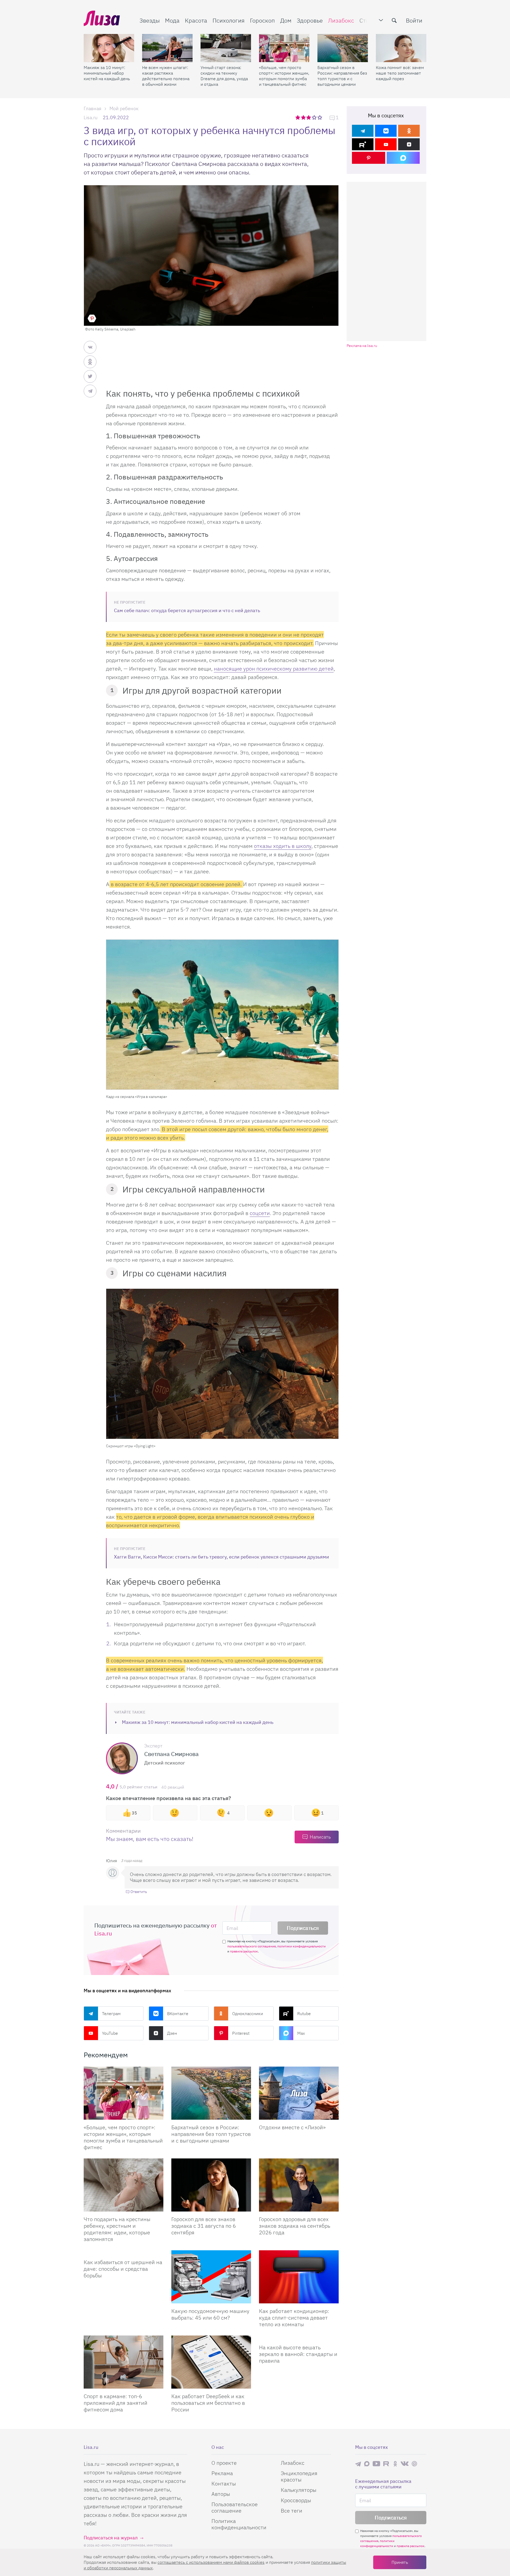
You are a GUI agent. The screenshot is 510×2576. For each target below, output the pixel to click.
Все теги (292, 2511)
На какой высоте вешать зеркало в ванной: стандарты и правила (298, 2354)
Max (301, 2033)
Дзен (172, 2033)
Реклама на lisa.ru (362, 346)
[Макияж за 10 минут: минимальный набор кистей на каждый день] (109, 48)
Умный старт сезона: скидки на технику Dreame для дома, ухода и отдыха (224, 76)
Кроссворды (296, 2500)
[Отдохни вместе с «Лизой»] (299, 2093)
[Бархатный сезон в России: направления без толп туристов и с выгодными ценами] (343, 48)
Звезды (150, 20)
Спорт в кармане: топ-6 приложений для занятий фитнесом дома (116, 2403)
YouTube (110, 2033)
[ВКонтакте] (386, 131)
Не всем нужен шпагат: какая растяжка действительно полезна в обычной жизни (166, 76)
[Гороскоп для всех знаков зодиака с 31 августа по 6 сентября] (211, 2185)
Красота (196, 20)
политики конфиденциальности (301, 1946)
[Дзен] (409, 144)
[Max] (403, 158)
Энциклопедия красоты (299, 2476)
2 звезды (304, 117)
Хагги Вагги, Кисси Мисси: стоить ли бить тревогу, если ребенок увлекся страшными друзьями (222, 1557)
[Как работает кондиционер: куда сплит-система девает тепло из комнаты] (299, 2277)
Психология (229, 20)
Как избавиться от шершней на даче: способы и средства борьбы (123, 2269)
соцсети (260, 1213)
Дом (286, 20)
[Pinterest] (369, 158)
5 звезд (320, 117)
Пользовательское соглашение (235, 2507)
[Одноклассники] (409, 131)
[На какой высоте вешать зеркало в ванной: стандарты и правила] (299, 2338)
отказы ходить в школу (283, 846)
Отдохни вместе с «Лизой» (292, 2127)
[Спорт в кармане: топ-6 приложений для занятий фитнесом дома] (124, 2362)
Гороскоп (262, 20)
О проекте (224, 2463)
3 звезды (309, 117)
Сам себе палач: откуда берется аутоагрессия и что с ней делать (187, 610)
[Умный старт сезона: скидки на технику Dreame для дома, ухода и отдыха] (226, 48)
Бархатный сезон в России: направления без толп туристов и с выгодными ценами (342, 76)
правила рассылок (244, 1951)
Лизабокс (341, 20)
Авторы (221, 2494)
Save (92, 318)
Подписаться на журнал (111, 2538)
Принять (400, 2562)
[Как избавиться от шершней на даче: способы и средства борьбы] (124, 2252)
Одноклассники (248, 2013)
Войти (414, 20)
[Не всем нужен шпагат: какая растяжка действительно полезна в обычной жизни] (167, 48)
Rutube (304, 2013)
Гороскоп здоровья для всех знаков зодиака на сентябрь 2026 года (295, 2226)
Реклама (222, 2473)
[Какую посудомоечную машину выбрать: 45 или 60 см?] (211, 2277)
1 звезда (298, 117)
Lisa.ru (91, 117)
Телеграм (111, 2013)
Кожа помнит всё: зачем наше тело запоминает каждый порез (400, 73)
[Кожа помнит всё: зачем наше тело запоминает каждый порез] (401, 48)
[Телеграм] (363, 131)
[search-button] (394, 20)
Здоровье (310, 20)
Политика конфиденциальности (239, 2524)
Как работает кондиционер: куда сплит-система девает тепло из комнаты (294, 2318)
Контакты (224, 2483)
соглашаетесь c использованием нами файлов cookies (211, 2562)
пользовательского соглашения (252, 1946)
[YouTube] (386, 144)
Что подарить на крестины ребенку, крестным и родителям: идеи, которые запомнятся (117, 2229)
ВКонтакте (178, 2013)
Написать (320, 1837)
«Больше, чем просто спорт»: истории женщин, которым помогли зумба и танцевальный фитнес (284, 76)
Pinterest (241, 2033)
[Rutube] (363, 144)
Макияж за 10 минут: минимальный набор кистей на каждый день (107, 73)
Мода (172, 20)
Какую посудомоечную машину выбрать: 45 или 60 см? (210, 2314)
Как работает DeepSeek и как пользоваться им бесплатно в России (208, 2403)
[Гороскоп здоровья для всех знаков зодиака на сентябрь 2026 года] (299, 2185)
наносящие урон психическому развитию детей (274, 669)
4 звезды (315, 117)
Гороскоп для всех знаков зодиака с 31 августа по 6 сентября (204, 2226)
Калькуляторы (299, 2490)
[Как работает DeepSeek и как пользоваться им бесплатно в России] (211, 2362)
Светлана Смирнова (171, 1754)
